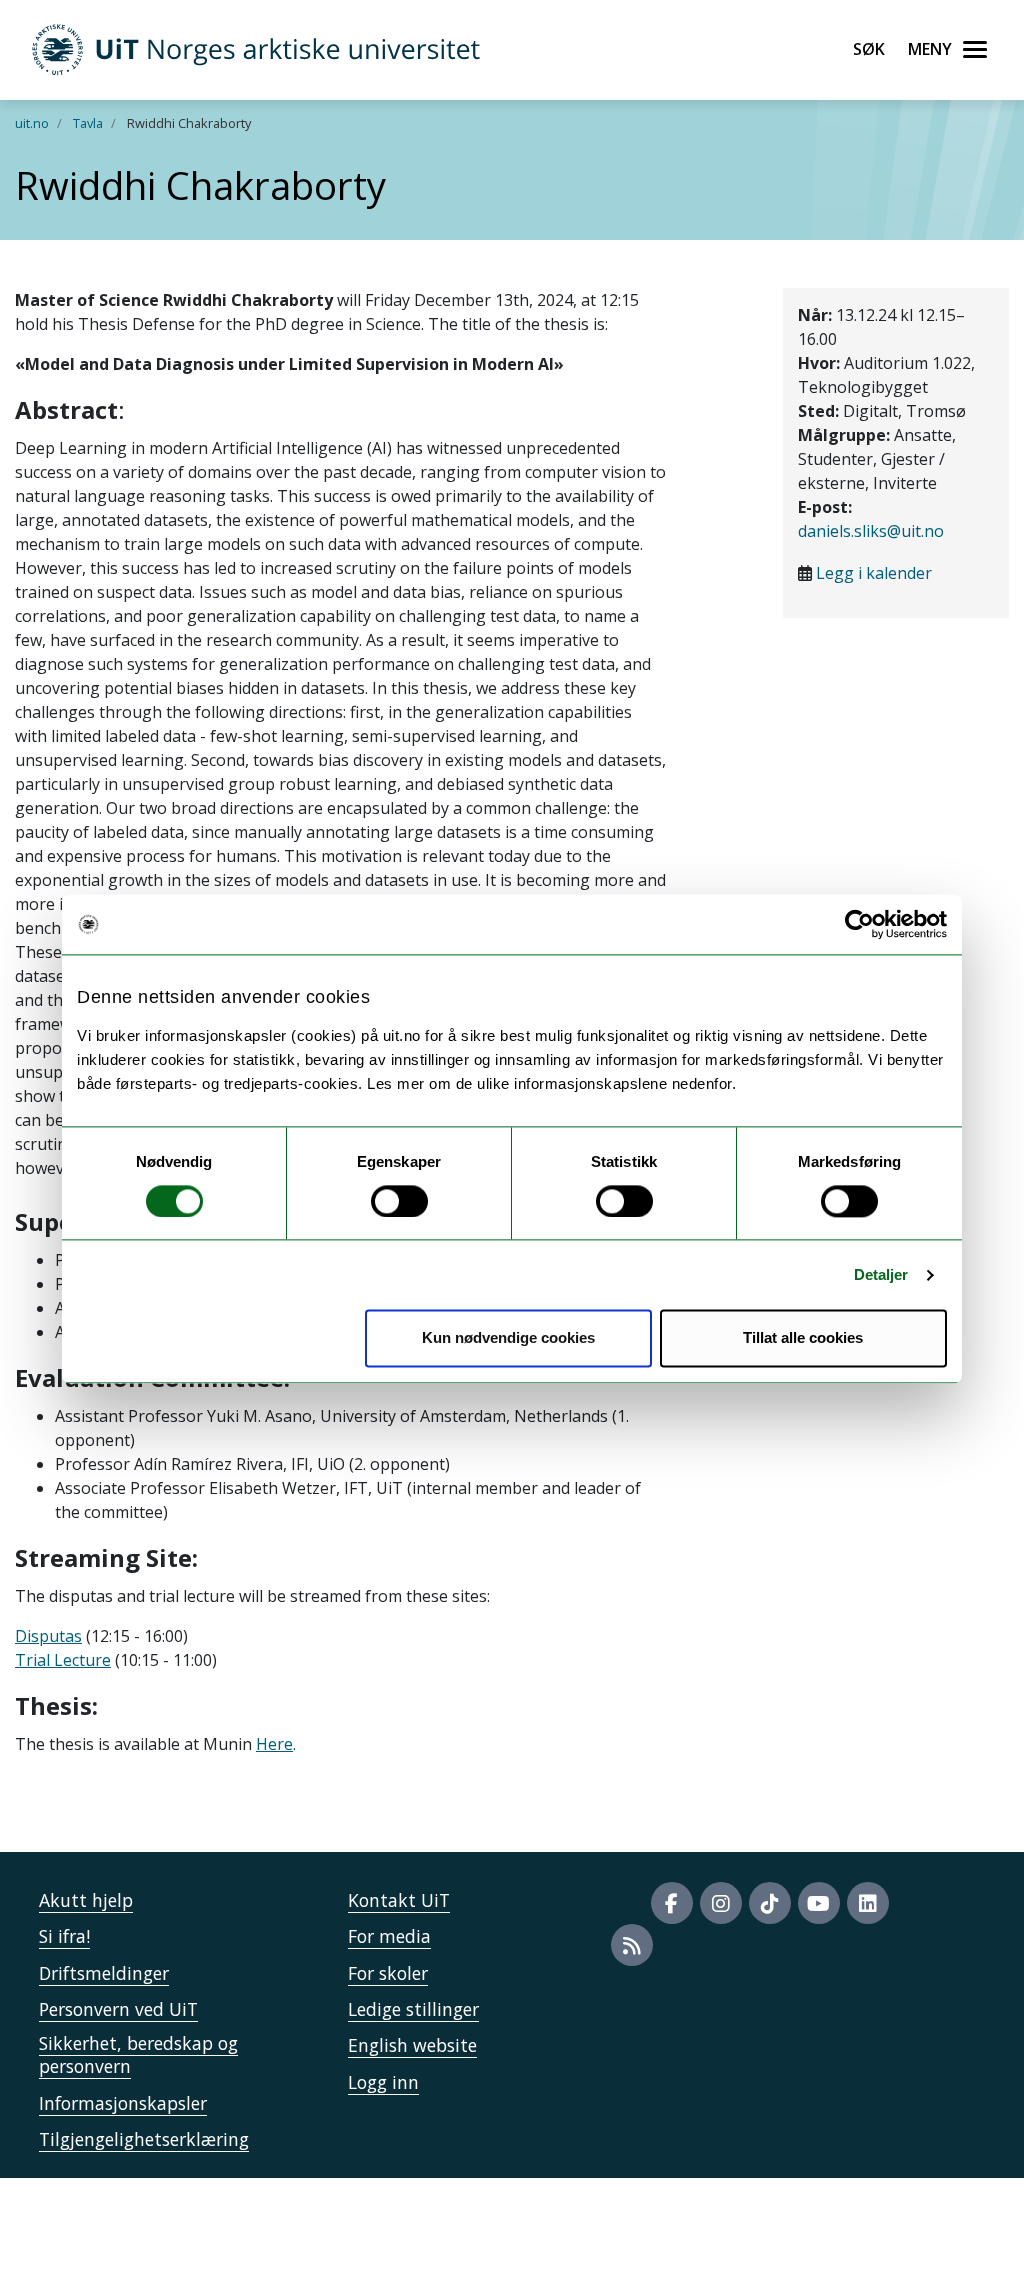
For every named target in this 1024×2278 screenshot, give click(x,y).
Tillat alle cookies (803, 1338)
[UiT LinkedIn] (868, 1903)
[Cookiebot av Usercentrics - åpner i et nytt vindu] (859, 924)
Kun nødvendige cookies (508, 1338)
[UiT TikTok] (770, 1903)
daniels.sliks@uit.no (871, 531)
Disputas (48, 1636)
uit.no (32, 123)
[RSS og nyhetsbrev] (632, 1945)
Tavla (88, 123)
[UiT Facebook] (672, 1903)
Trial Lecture (63, 1660)
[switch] (399, 1201)
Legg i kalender (874, 573)
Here (274, 1744)
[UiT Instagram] (721, 1903)
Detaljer (881, 1274)
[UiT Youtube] (819, 1903)
